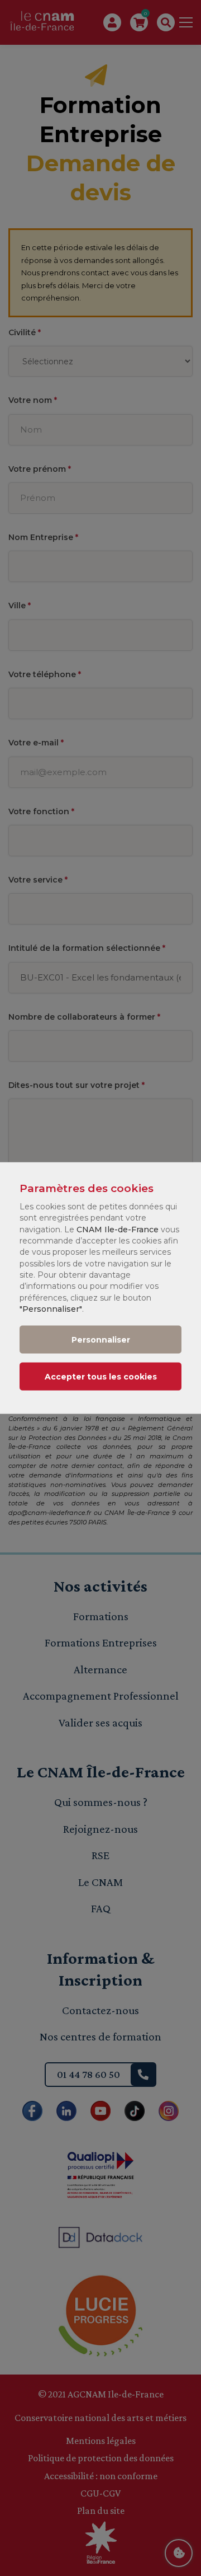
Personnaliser (101, 1340)
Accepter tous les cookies (101, 1377)
